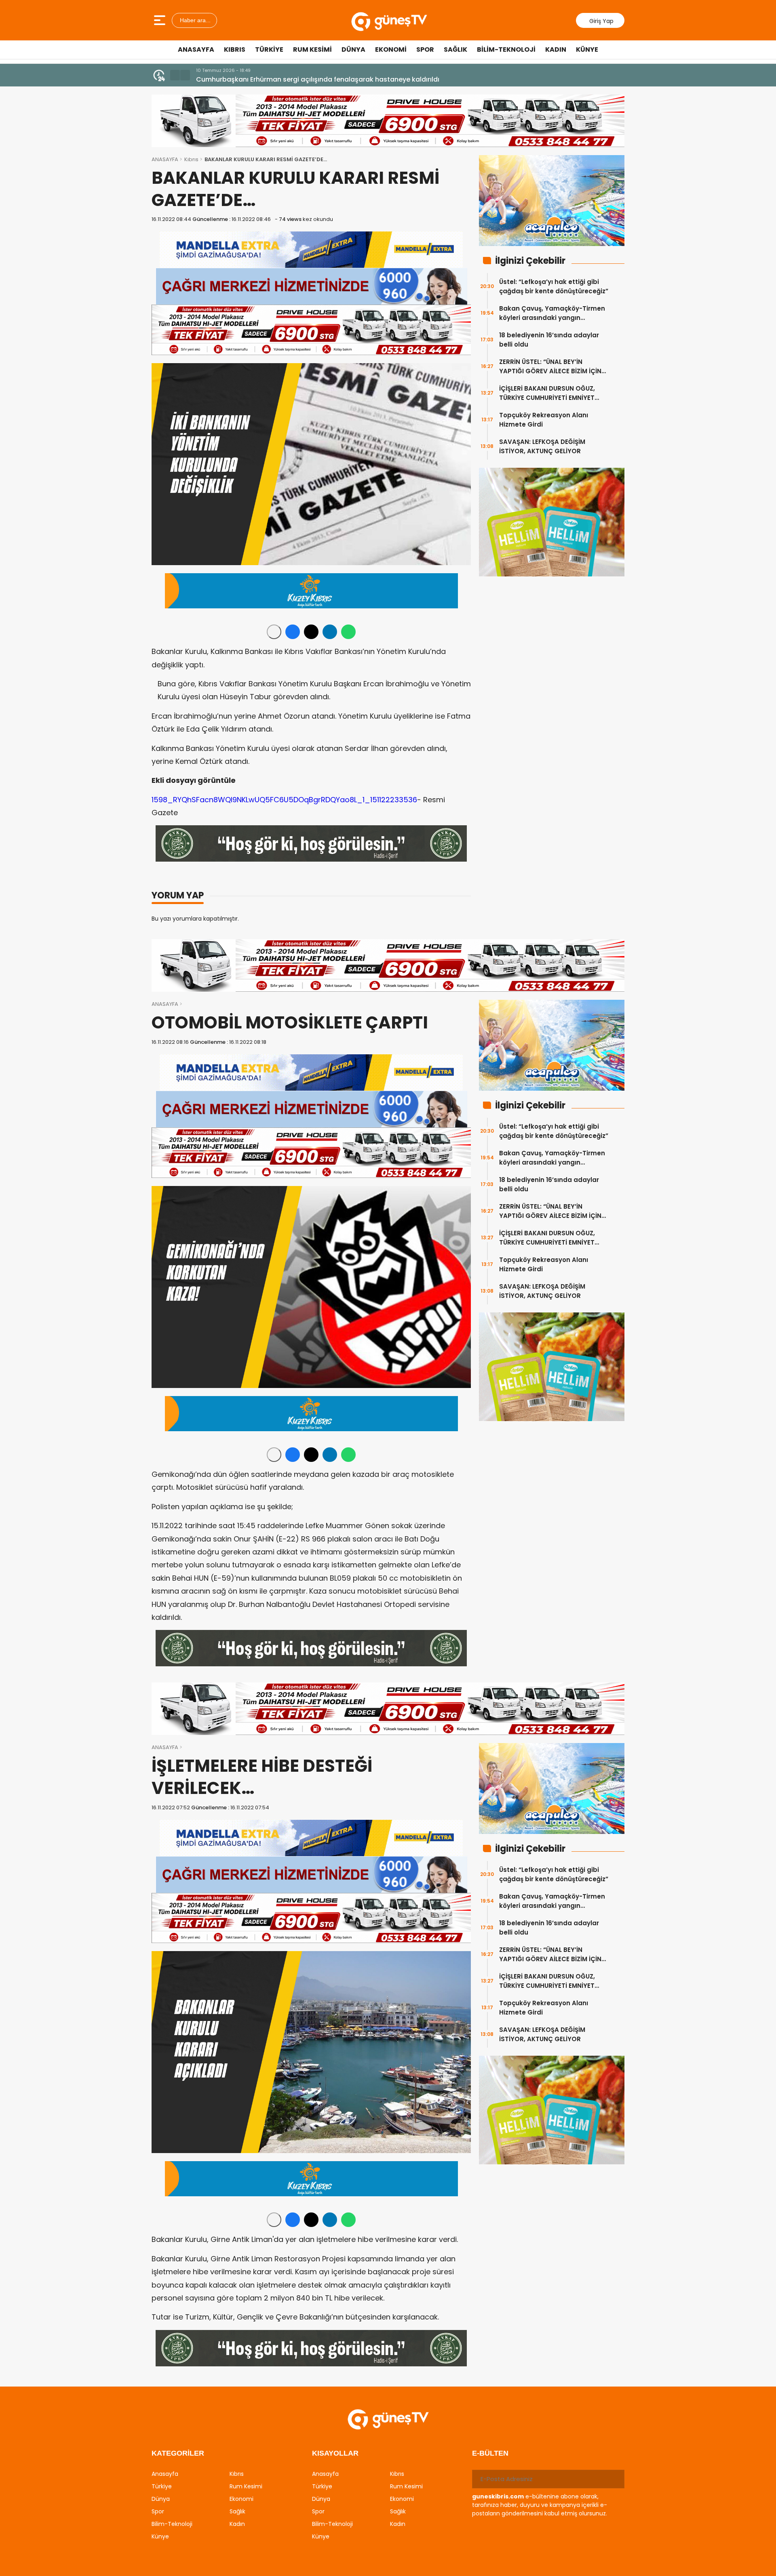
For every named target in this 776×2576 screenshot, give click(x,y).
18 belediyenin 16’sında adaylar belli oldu (549, 340)
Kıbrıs (235, 49)
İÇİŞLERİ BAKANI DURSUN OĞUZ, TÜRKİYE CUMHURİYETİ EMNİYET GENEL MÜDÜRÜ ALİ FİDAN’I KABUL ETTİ (550, 393)
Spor (425, 49)
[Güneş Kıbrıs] (389, 20)
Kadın (556, 49)
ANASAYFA (165, 159)
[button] (175, 75)
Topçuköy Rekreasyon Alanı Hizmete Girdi (544, 420)
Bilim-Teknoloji (506, 49)
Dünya (353, 49)
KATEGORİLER (178, 2453)
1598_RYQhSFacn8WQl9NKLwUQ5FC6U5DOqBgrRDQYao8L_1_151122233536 (284, 800)
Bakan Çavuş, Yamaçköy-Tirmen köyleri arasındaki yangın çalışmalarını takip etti (552, 313)
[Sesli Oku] (274, 632)
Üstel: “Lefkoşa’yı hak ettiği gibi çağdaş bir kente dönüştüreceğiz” (554, 286)
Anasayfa (196, 49)
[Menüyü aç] (161, 20)
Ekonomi (391, 49)
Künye (587, 49)
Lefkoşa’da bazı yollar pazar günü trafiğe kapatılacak (284, 79)
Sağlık (455, 49)
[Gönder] (615, 2479)
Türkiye (269, 49)
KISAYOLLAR (335, 2453)
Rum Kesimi (312, 49)
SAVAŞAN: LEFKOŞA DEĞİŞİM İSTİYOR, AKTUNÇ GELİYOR (542, 446)
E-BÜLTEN (490, 2453)
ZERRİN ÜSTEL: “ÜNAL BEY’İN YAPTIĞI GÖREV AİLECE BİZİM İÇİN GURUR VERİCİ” (550, 367)
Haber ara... (194, 20)
